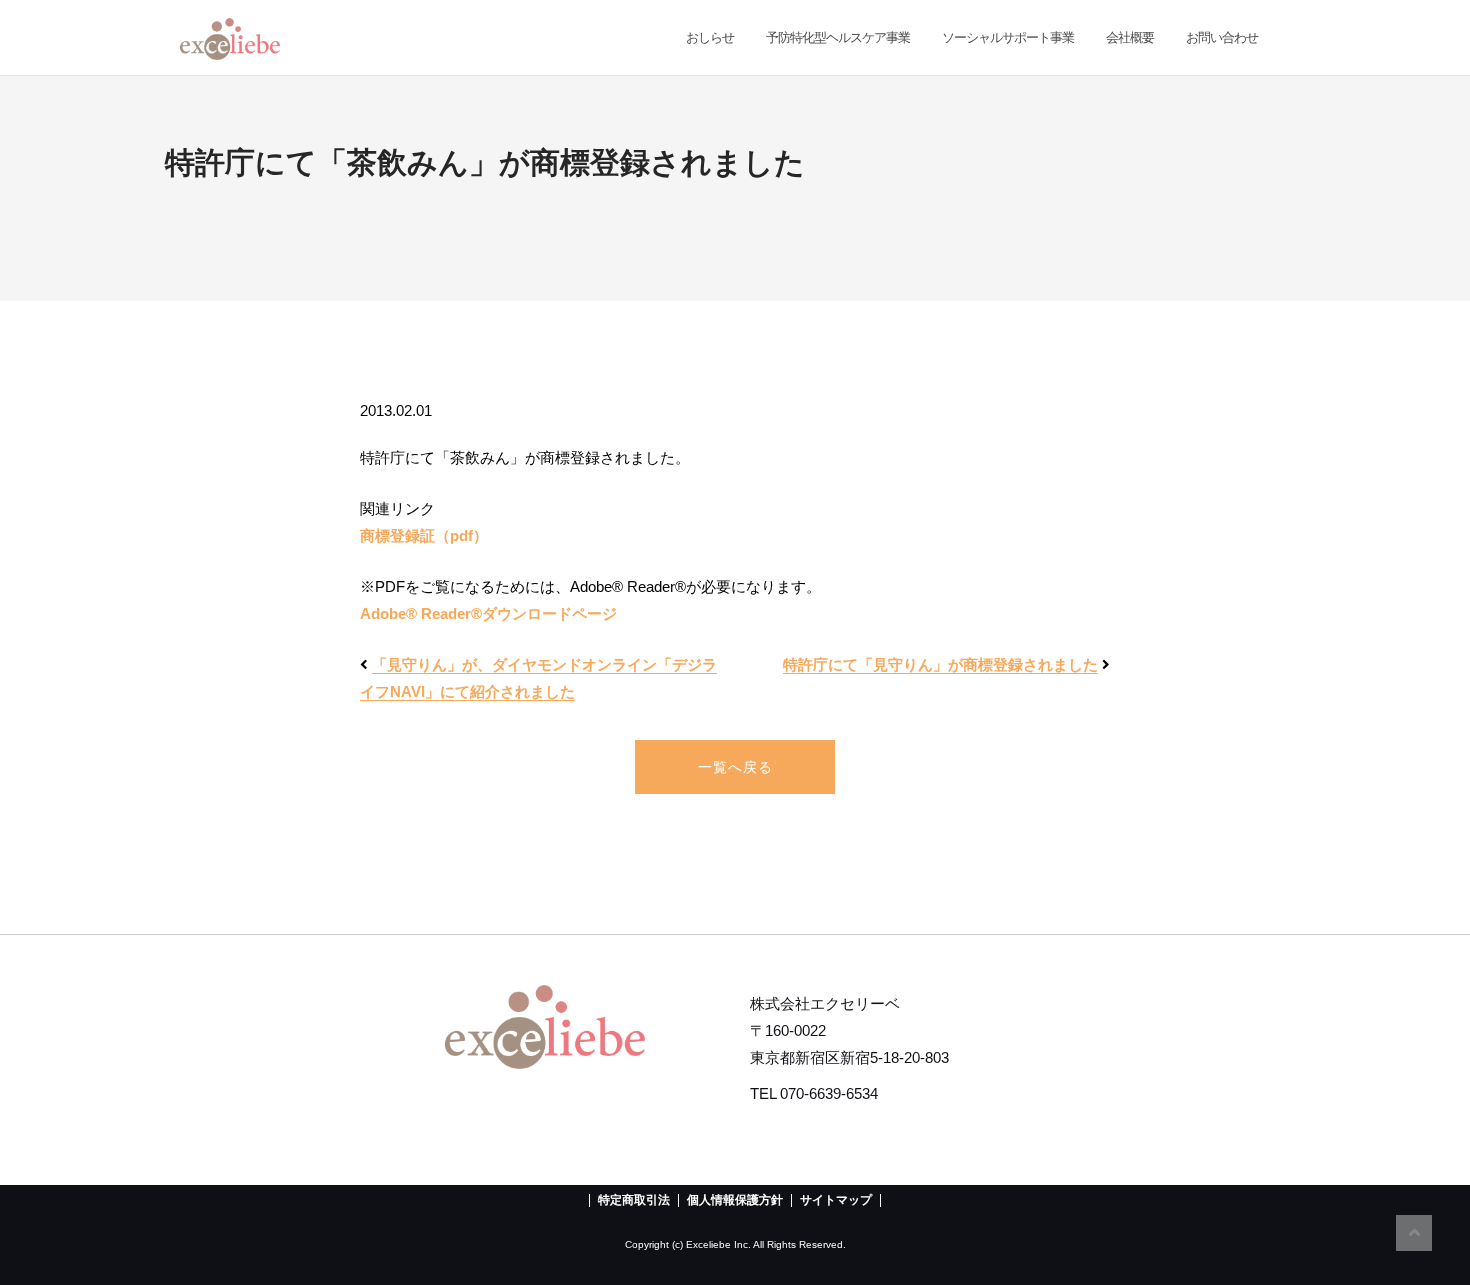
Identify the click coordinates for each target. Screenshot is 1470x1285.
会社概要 (1130, 37)
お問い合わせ (1222, 37)
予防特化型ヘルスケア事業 (838, 37)
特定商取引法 (634, 1200)
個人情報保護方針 (735, 1200)
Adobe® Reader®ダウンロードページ (488, 613)
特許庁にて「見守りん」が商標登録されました (940, 664)
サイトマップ (836, 1200)
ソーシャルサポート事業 (1008, 37)
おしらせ (708, 37)
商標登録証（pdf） (424, 535)
